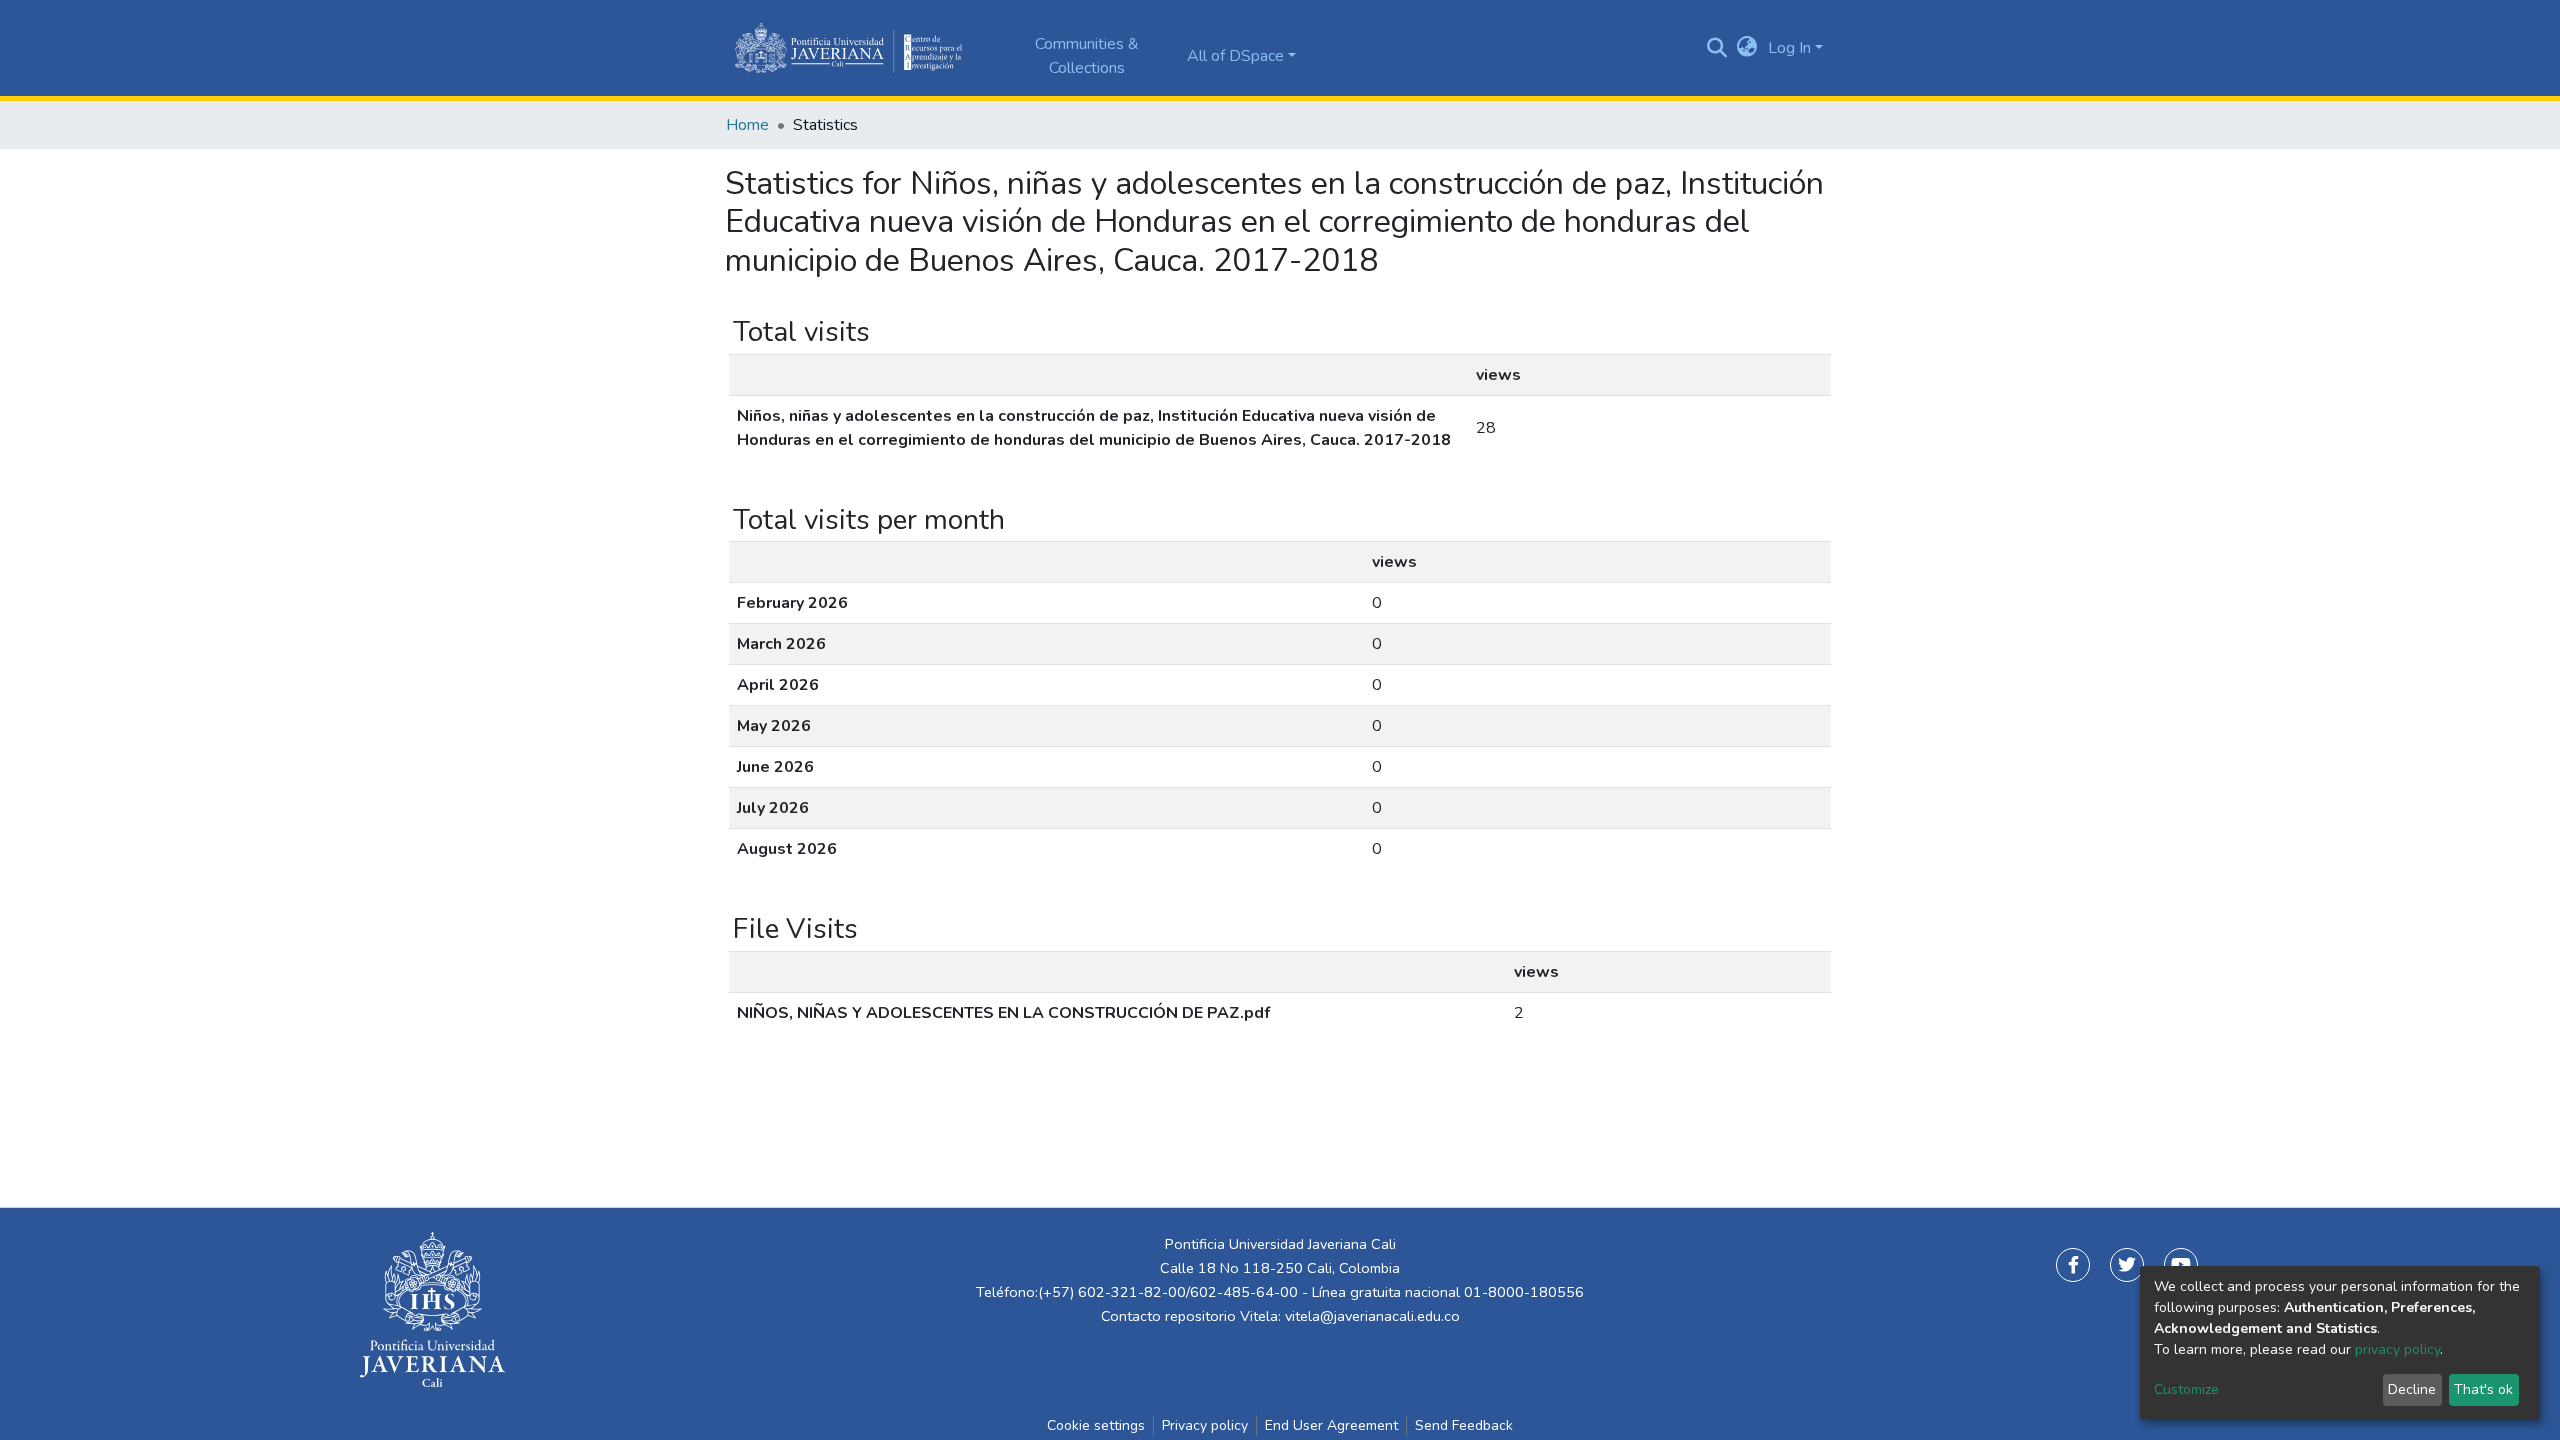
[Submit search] (1717, 48)
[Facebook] (2073, 1265)
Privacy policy (1205, 1425)
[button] (1747, 48)
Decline (2412, 1389)
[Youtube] (2181, 1265)
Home (747, 125)
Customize (2186, 1389)
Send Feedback (1464, 1425)
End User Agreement (1331, 1425)
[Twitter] (2127, 1265)
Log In (1789, 48)
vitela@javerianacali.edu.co (1372, 1316)
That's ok (2483, 1389)
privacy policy (2397, 1349)
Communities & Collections (1087, 56)
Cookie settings (1096, 1425)
